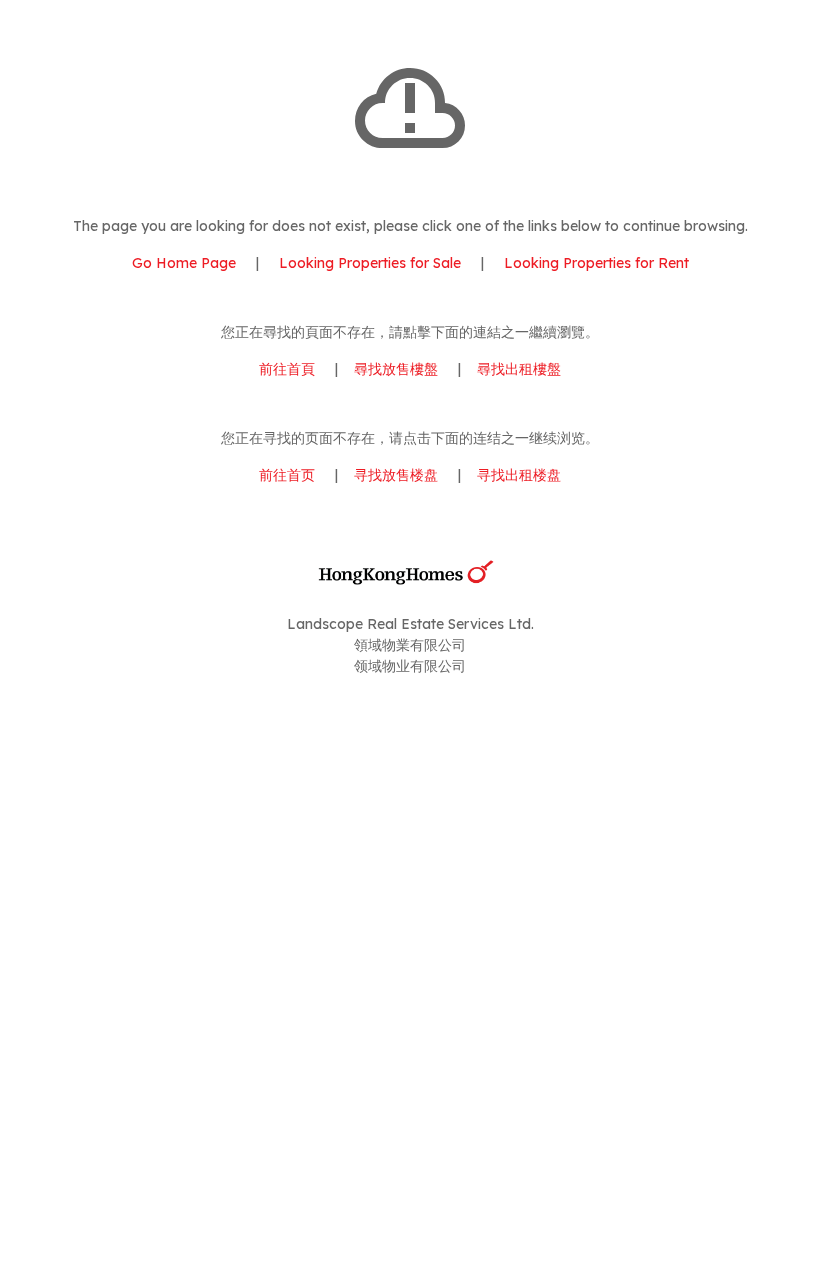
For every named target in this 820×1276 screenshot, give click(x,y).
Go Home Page (184, 263)
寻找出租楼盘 (519, 475)
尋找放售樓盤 (396, 369)
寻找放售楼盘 (396, 475)
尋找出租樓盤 (519, 369)
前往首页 (287, 475)
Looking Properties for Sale (370, 263)
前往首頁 (287, 369)
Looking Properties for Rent (594, 263)
